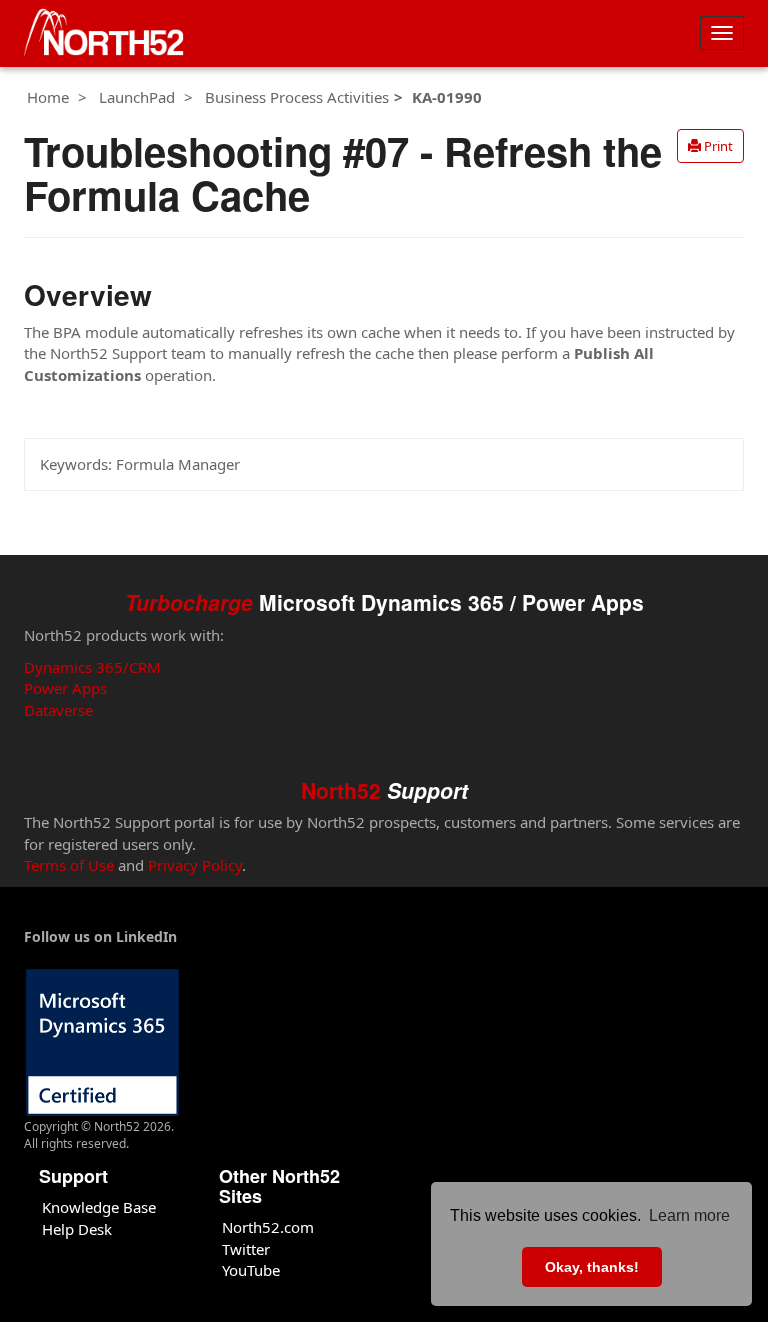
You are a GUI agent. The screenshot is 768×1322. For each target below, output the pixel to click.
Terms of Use (69, 865)
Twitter (246, 1249)
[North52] (104, 33)
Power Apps (65, 688)
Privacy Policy (195, 865)
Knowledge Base (99, 1207)
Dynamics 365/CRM (92, 667)
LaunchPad (137, 97)
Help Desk (77, 1229)
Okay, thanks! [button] (592, 1267)
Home (48, 97)
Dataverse (58, 710)
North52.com (268, 1227)
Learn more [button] (689, 1215)
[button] (710, 146)
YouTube (251, 1270)
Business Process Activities (297, 97)
